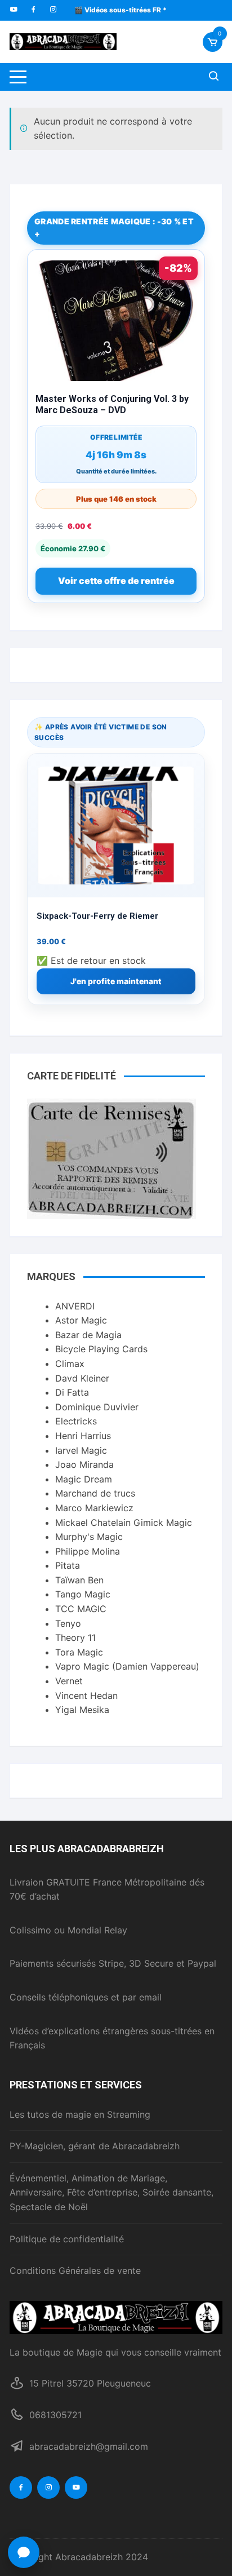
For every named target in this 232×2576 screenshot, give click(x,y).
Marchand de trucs (95, 1493)
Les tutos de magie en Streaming (80, 2114)
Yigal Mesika (82, 1710)
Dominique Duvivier (97, 1407)
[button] (24, 2552)
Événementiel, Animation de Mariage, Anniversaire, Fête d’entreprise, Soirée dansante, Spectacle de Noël (111, 2192)
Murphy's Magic (89, 1537)
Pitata (68, 1565)
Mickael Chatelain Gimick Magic (124, 1522)
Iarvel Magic (81, 1450)
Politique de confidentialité (67, 2239)
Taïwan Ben (79, 1580)
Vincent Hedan (86, 1696)
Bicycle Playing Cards (101, 1349)
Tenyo (68, 1623)
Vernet (69, 1681)
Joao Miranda (84, 1464)
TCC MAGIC (81, 1609)
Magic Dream (84, 1479)
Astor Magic (81, 1320)
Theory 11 (75, 1637)
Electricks (76, 1421)
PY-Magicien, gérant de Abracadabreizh (95, 2146)
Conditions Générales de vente (75, 2270)
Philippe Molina (88, 1551)
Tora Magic (79, 1652)
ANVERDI (75, 1306)
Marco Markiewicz (94, 1508)
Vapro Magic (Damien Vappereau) (127, 1666)
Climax (70, 1364)
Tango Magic (83, 1594)
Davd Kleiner (82, 1378)
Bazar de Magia (88, 1335)
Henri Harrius (83, 1436)
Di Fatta (72, 1392)
